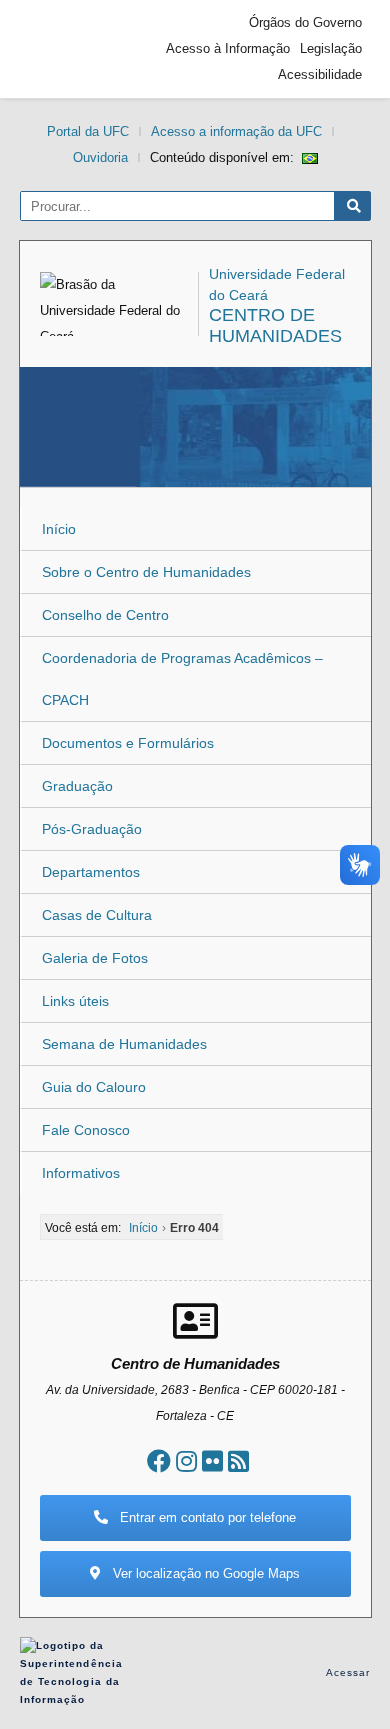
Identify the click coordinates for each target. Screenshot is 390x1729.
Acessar (348, 1672)
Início (59, 529)
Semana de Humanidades (124, 1044)
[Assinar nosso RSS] (238, 1461)
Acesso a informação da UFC (236, 131)
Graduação (77, 786)
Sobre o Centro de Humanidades (146, 572)
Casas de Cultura (97, 915)
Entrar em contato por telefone (206, 1517)
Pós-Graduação (92, 829)
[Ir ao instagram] (186, 1461)
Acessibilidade (320, 74)
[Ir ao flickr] (212, 1461)
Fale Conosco (86, 1130)
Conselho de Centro (105, 615)
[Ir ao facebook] (159, 1461)
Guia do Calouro (94, 1087)
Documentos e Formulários (128, 743)
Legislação (331, 48)
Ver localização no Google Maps (204, 1573)
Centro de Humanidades (275, 325)
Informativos (81, 1173)
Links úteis (75, 1001)
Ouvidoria (100, 157)
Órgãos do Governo (305, 22)
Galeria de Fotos (95, 958)
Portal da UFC (88, 131)
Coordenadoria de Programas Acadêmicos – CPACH (182, 679)
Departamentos (91, 872)
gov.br (65, 49)
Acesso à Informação (228, 48)
